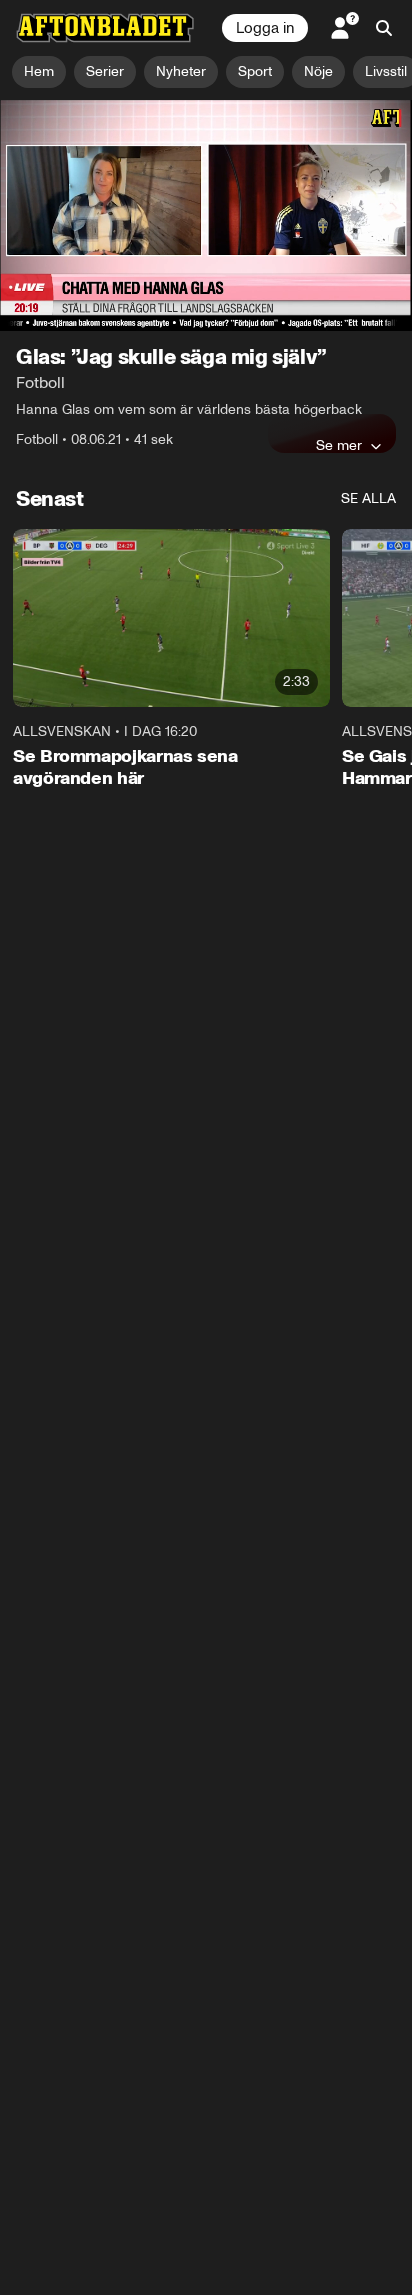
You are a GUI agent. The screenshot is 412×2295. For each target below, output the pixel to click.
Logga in (265, 28)
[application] (206, 216)
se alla (368, 498)
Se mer (339, 445)
